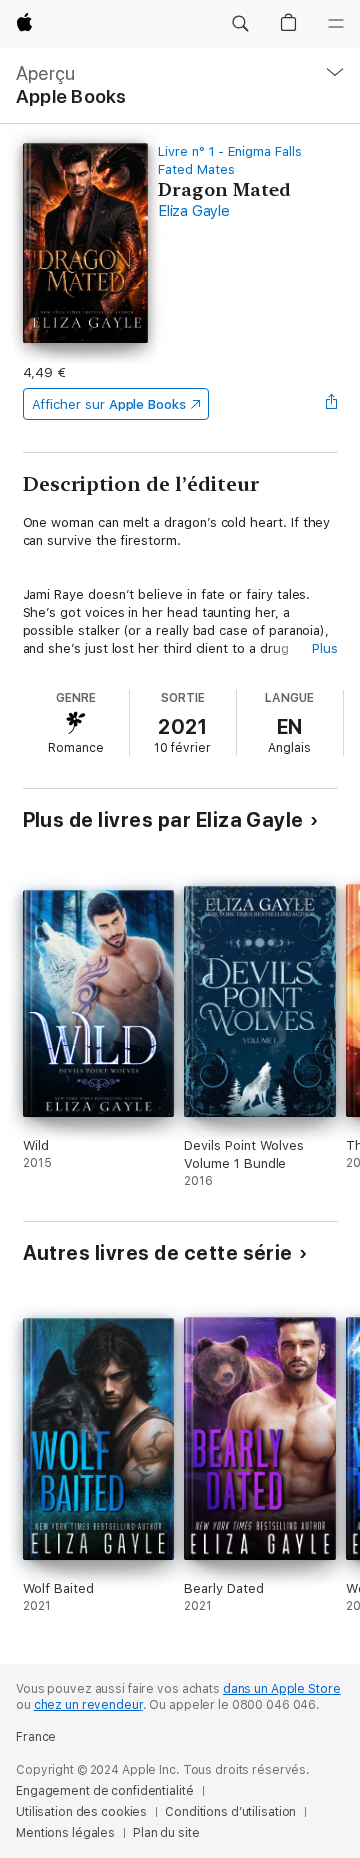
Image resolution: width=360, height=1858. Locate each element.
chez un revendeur (88, 1705)
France (36, 1737)
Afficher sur (109, 404)
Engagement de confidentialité (105, 1791)
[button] (240, 24)
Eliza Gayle (193, 211)
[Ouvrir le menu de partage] (331, 404)
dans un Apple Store (282, 1689)
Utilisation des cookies (81, 1812)
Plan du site (166, 1833)
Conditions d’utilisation (230, 1812)
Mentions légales (65, 1833)
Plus (325, 648)
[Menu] (336, 24)
